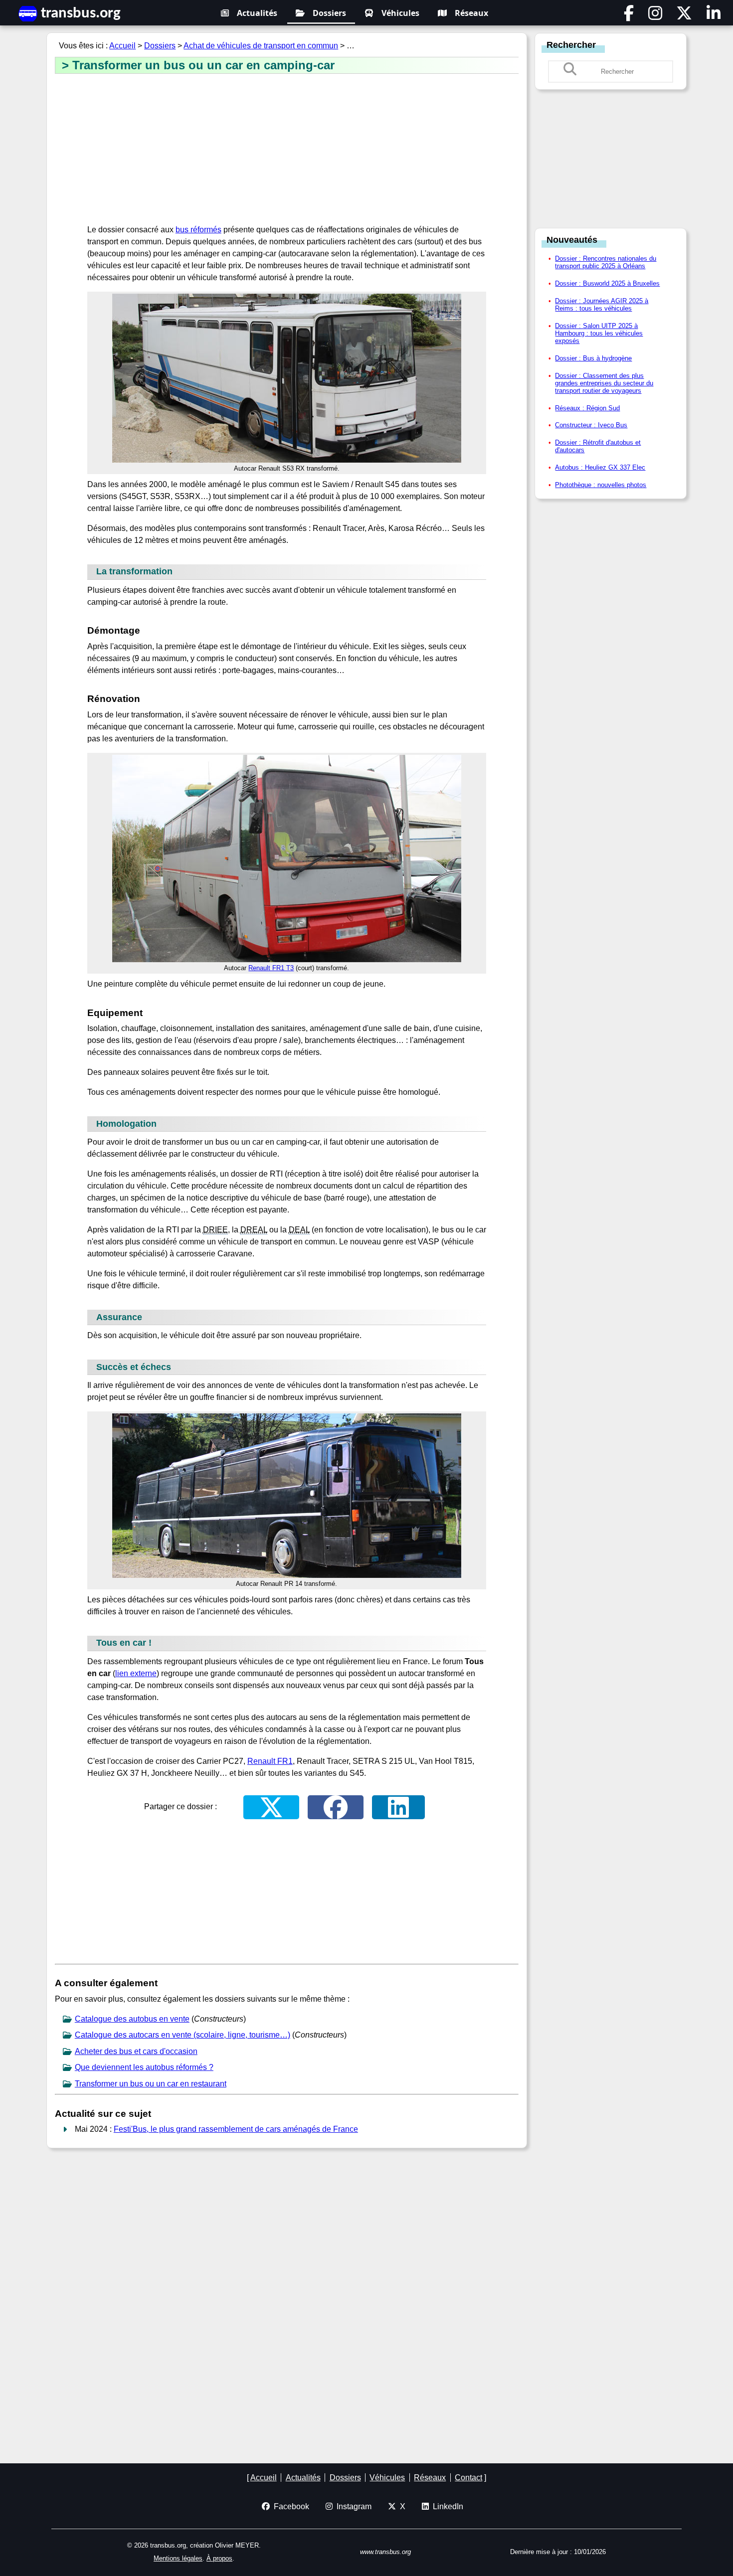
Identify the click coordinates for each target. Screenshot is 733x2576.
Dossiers (329, 13)
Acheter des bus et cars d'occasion (136, 2051)
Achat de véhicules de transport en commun (261, 46)
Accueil (122, 46)
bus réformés (198, 230)
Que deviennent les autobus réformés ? (144, 2067)
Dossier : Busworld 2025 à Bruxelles (607, 283)
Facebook (289, 2506)
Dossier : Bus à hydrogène (593, 358)
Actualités (257, 13)
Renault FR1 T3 (271, 968)
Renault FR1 (270, 1761)
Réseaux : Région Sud (587, 408)
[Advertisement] (287, 150)
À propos (219, 2558)
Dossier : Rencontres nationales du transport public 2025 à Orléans (606, 262)
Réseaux (471, 13)
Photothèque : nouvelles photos (601, 485)
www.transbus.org (385, 2552)
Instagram (352, 2506)
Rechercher (571, 45)
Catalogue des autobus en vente (132, 2019)
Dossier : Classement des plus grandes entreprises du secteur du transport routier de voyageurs (604, 383)
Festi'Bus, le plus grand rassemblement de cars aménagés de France (236, 2129)
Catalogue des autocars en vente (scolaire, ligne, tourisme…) (183, 2035)
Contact (468, 2478)
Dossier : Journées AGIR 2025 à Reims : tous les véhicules (602, 305)
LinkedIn (446, 2506)
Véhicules (400, 13)
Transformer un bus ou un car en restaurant (151, 2084)
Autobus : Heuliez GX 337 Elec (600, 467)
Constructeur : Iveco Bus (591, 425)
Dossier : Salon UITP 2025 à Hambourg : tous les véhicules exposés (599, 333)
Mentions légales (178, 2558)
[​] (629, 16)
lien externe (136, 1673)
